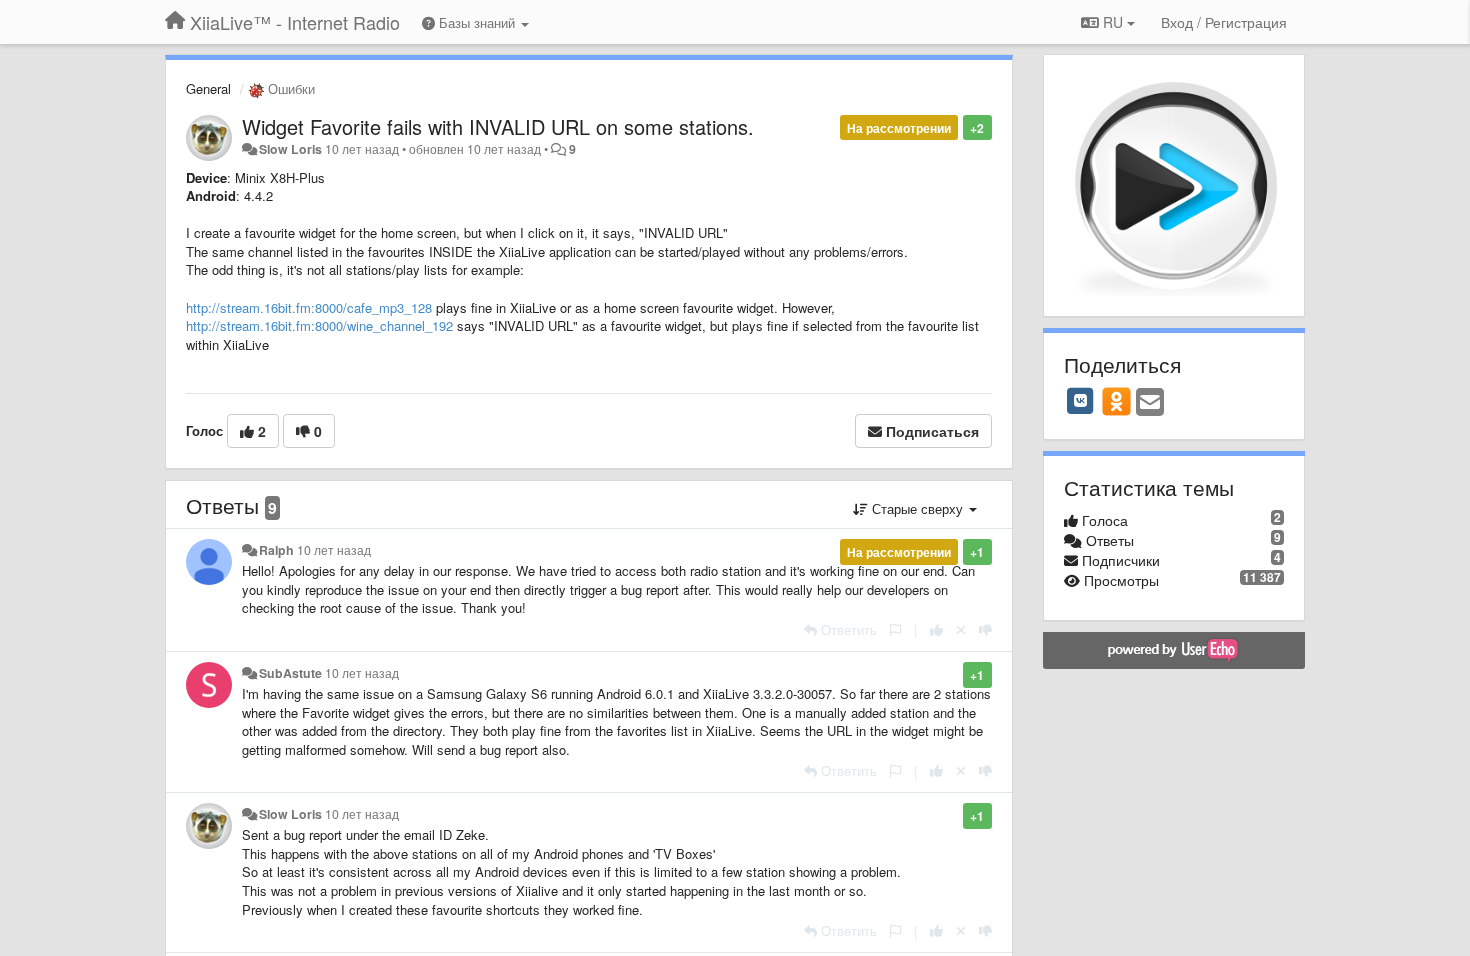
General (208, 88)
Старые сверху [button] (917, 508)
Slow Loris (290, 149)
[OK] (1116, 401)
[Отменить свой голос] (961, 629)
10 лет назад (334, 550)
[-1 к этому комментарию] (985, 629)
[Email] (1150, 403)
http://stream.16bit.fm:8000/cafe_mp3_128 (309, 307)
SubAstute (290, 673)
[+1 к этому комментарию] (936, 629)
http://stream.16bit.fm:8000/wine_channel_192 (319, 325)
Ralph (276, 550)
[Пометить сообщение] (895, 629)
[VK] (1081, 401)
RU (1113, 22)
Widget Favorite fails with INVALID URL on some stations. (498, 126)
